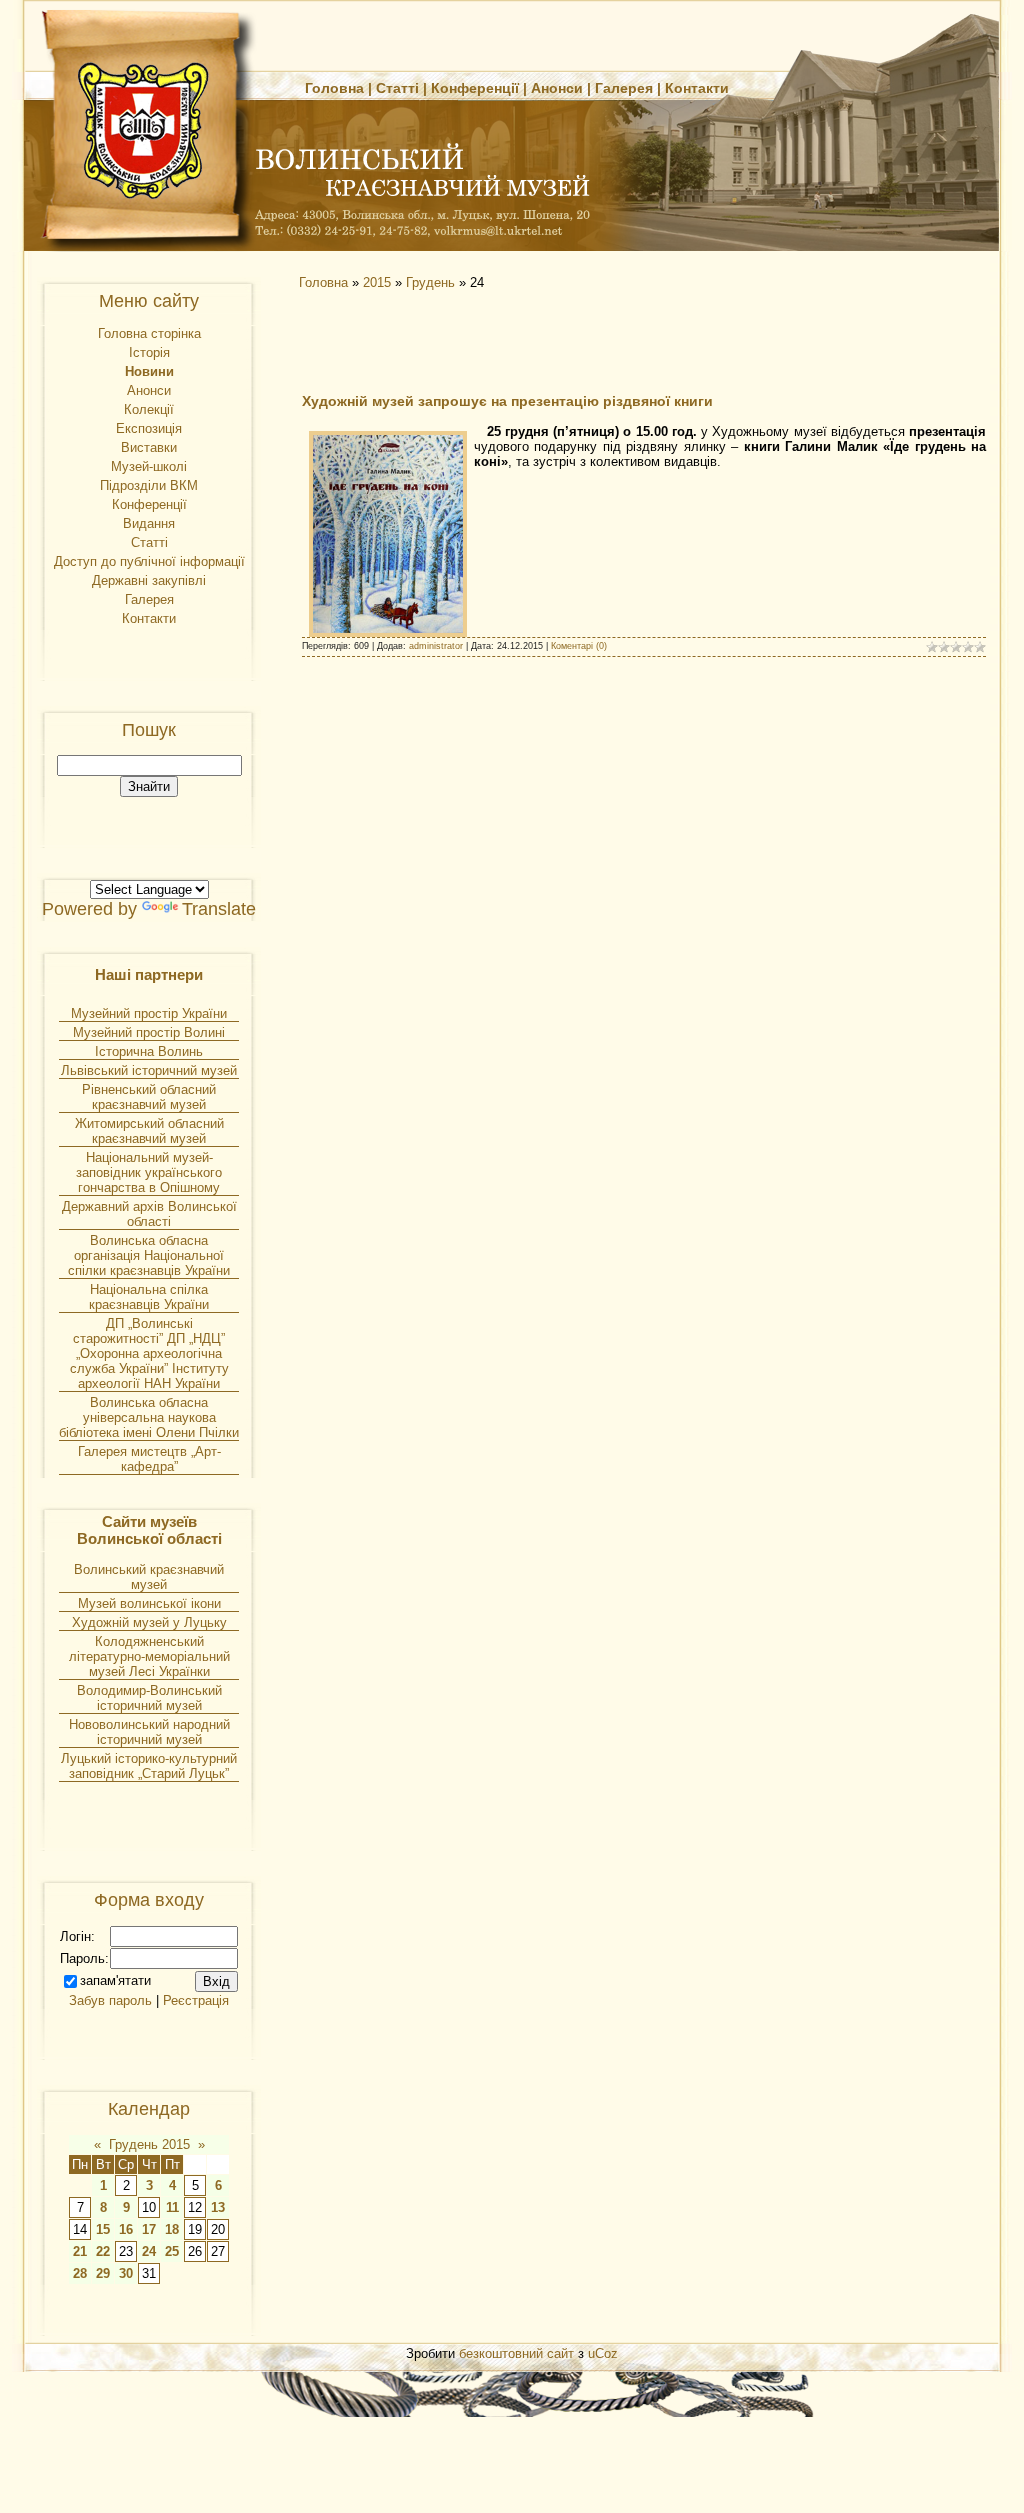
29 (103, 2273)
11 (172, 2207)
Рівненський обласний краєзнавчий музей (149, 1097)
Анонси (557, 88)
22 (103, 2251)
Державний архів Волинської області (149, 1214)
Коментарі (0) (579, 646)
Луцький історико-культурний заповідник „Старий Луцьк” (149, 1766)
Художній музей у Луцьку (149, 1622)
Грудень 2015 (149, 2144)
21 (80, 2251)
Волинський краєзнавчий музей (149, 1577)
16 (126, 2229)
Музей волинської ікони (149, 1603)
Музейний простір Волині (149, 1032)
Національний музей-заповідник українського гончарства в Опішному (149, 1172)
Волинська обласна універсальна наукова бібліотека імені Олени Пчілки (149, 1417)
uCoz (603, 2353)
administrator (436, 646)
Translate (219, 909)
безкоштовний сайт (516, 2353)
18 (172, 2229)
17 (149, 2229)
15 (103, 2229)
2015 (377, 282)
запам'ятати (115, 1980)
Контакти (697, 88)
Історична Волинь (149, 1051)
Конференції (475, 88)
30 (126, 2273)
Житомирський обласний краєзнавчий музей (149, 1131)
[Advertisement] (472, 340)
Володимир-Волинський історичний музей (149, 1698)
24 (149, 2251)
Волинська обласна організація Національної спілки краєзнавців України (149, 1255)
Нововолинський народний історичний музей (149, 1732)
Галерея (624, 88)
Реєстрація (196, 2000)
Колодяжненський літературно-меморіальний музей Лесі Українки (149, 1656)
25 (172, 2251)
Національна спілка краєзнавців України (149, 1297)
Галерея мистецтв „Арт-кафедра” (149, 1459)
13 (218, 2207)
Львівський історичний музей (149, 1070)
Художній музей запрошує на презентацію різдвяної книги (507, 401)
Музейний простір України (149, 1013)
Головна (334, 88)
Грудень (430, 282)
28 (80, 2273)
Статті (397, 88)
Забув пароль (110, 2000)
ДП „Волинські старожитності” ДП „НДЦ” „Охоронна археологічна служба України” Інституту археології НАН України (149, 1353)
